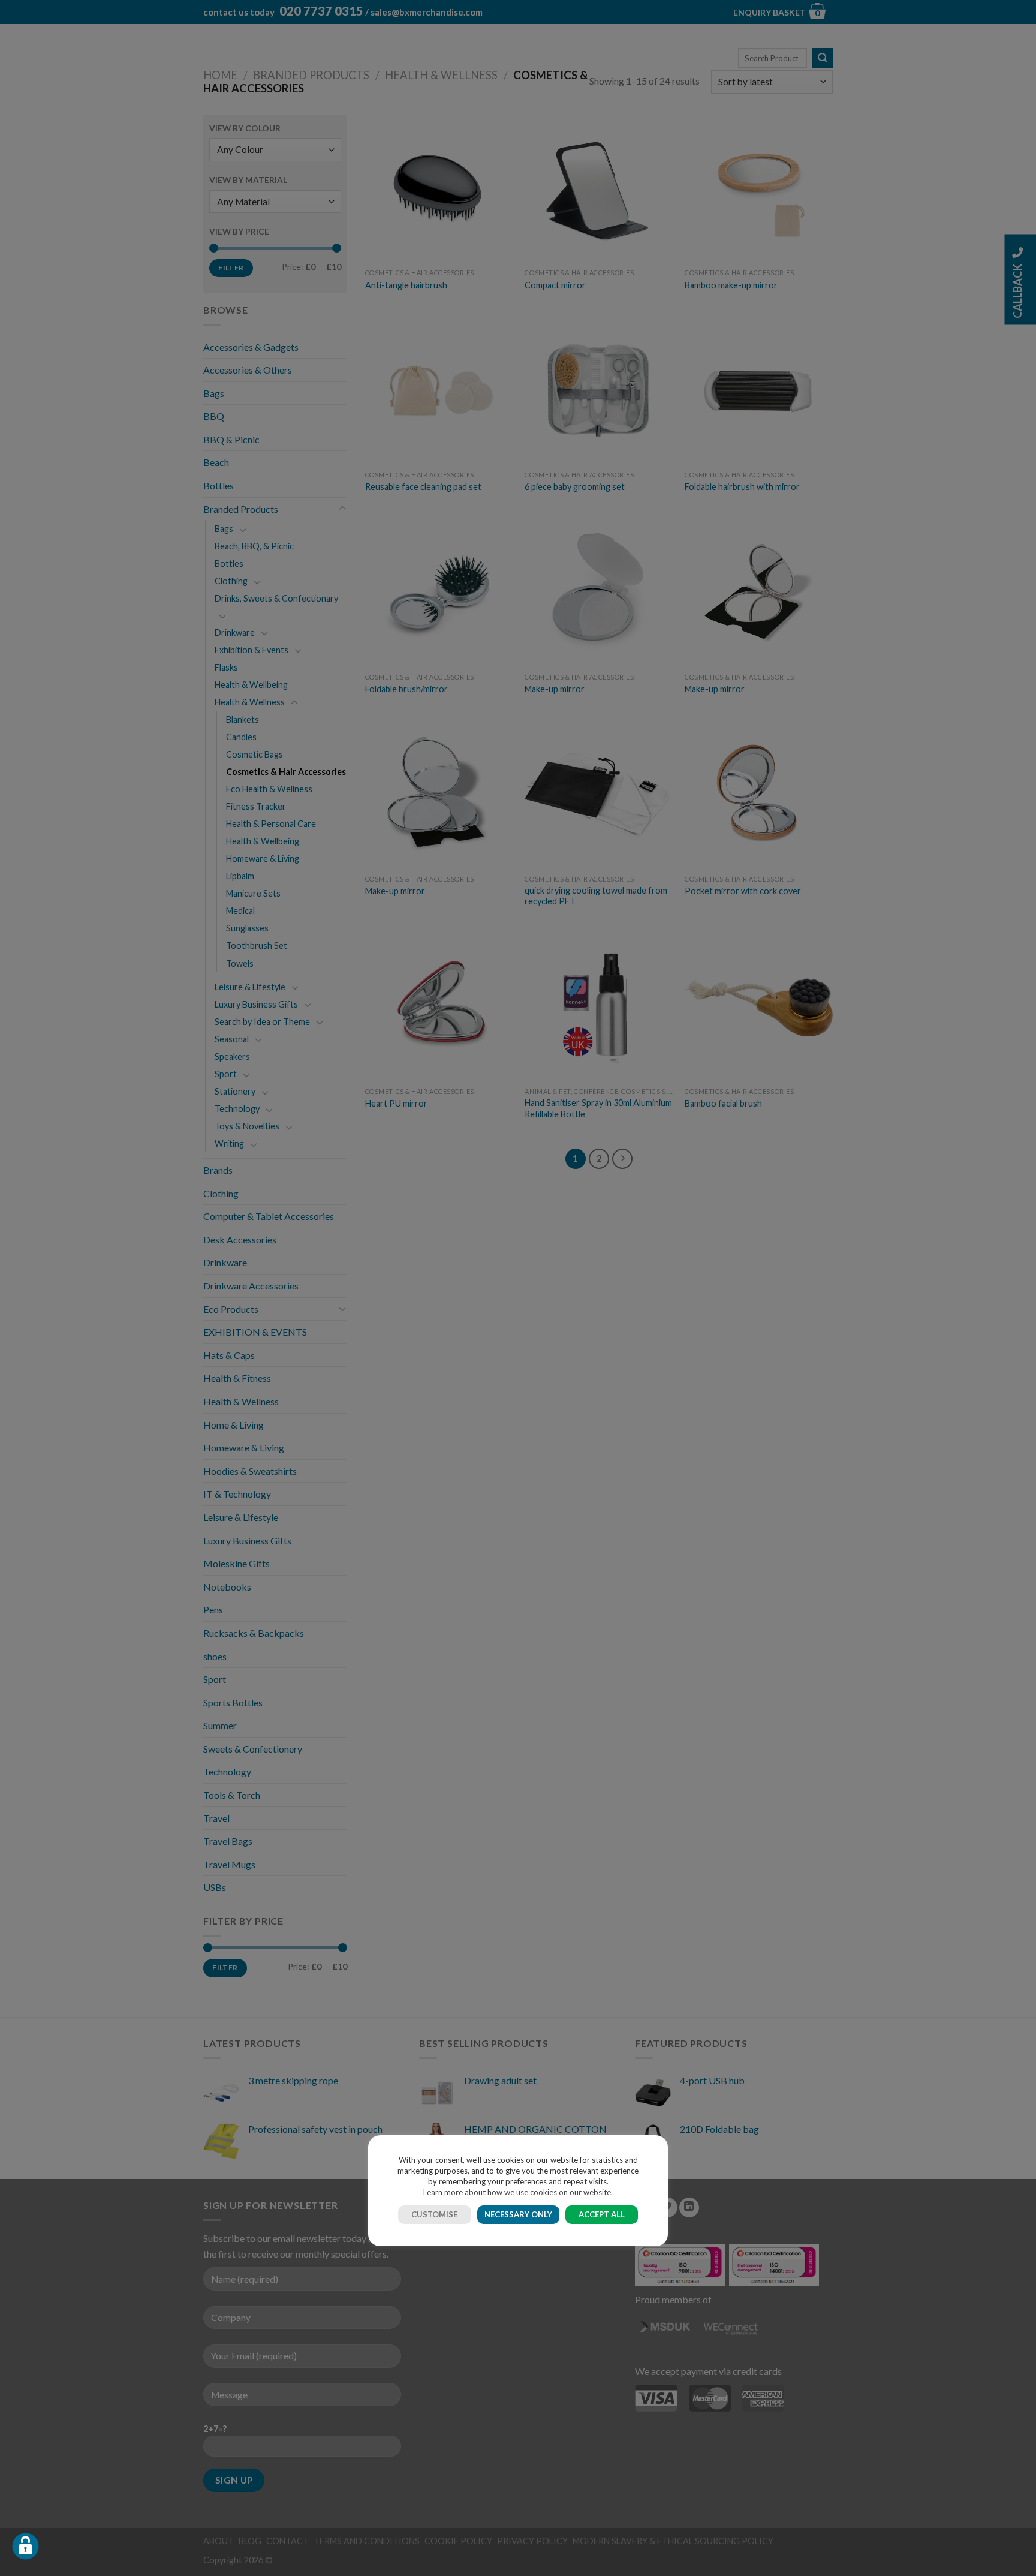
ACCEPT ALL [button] (602, 2214)
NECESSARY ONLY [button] (518, 2214)
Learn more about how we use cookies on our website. (518, 2192)
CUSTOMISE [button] (434, 2214)
